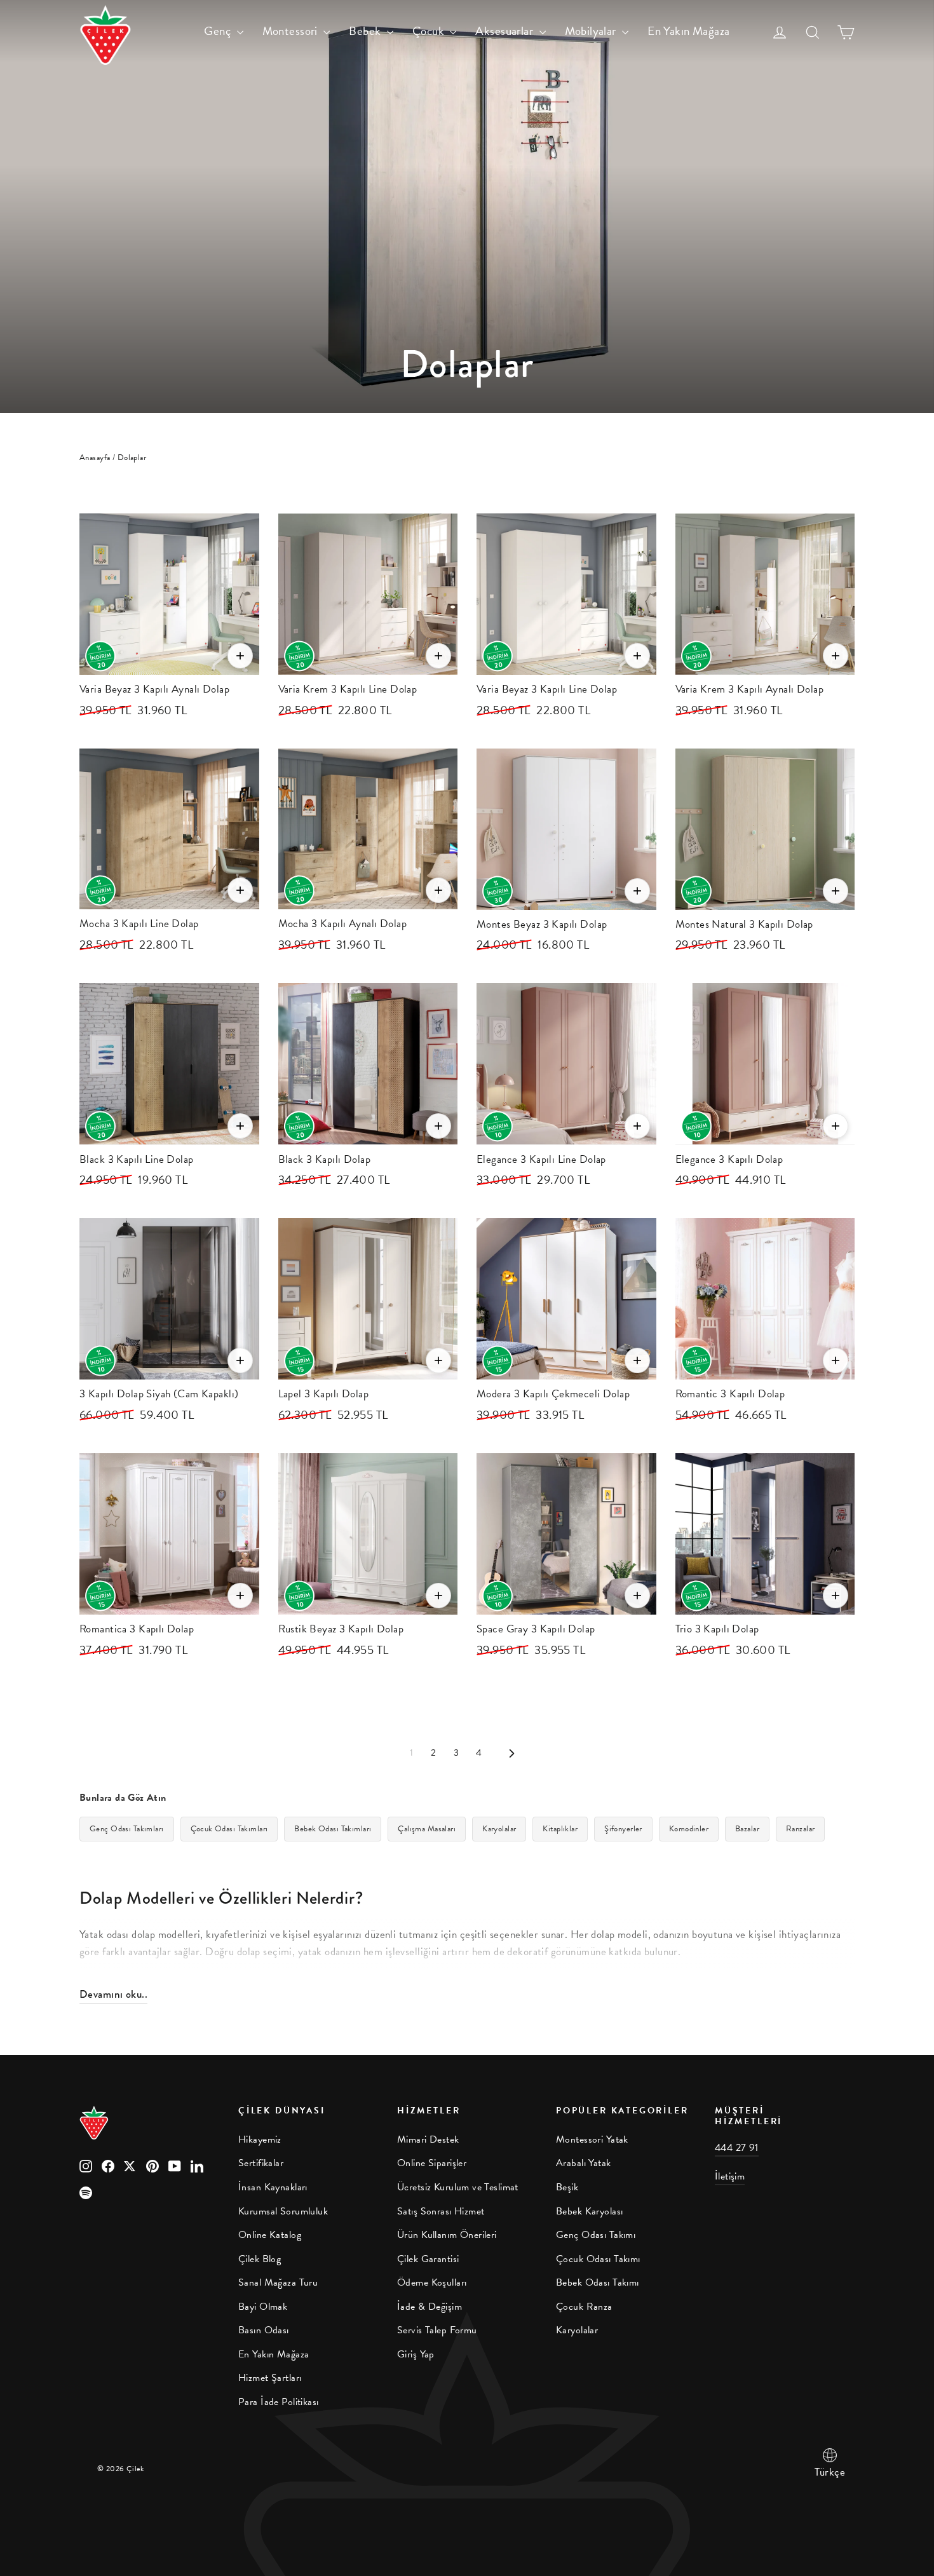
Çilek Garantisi (428, 2259)
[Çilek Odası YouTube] (175, 2165)
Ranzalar (800, 1829)
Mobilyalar (592, 31)
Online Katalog (270, 2235)
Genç (219, 31)
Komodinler (689, 1829)
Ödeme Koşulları (432, 2282)
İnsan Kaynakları (273, 2187)
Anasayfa (95, 458)
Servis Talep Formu (437, 2330)
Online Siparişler (432, 2163)
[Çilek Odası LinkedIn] (197, 2165)
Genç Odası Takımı (596, 2235)
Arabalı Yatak (584, 2163)
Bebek (366, 31)
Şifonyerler (623, 1829)
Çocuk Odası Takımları (229, 1829)
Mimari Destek (428, 2139)
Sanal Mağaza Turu (278, 2282)
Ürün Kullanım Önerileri (447, 2235)
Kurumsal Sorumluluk (283, 2211)
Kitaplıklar (560, 1829)
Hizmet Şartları (270, 2378)
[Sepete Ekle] (240, 656)
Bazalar (747, 1829)
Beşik (567, 2187)
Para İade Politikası (279, 2402)
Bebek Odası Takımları (333, 1829)
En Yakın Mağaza (688, 31)
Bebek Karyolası (589, 2211)
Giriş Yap (416, 2354)
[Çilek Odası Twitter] (130, 2165)
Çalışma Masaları (427, 1829)
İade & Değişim (430, 2307)
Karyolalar (499, 1829)
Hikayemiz (260, 2139)
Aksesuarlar (505, 31)
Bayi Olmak (263, 2307)
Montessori (292, 31)
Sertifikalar (261, 2163)
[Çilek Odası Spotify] (86, 2192)
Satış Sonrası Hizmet (441, 2211)
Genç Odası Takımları (127, 1829)
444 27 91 (737, 2148)
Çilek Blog (260, 2259)
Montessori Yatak (592, 2139)
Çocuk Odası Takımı (598, 2259)
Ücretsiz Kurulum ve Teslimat (458, 2187)
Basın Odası (264, 2330)
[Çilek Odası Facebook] (108, 2165)
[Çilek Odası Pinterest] (152, 2165)
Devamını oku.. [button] (113, 1994)
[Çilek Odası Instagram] (86, 2165)
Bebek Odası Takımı (598, 2282)
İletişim (730, 2176)
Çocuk (430, 31)
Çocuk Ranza (584, 2307)
